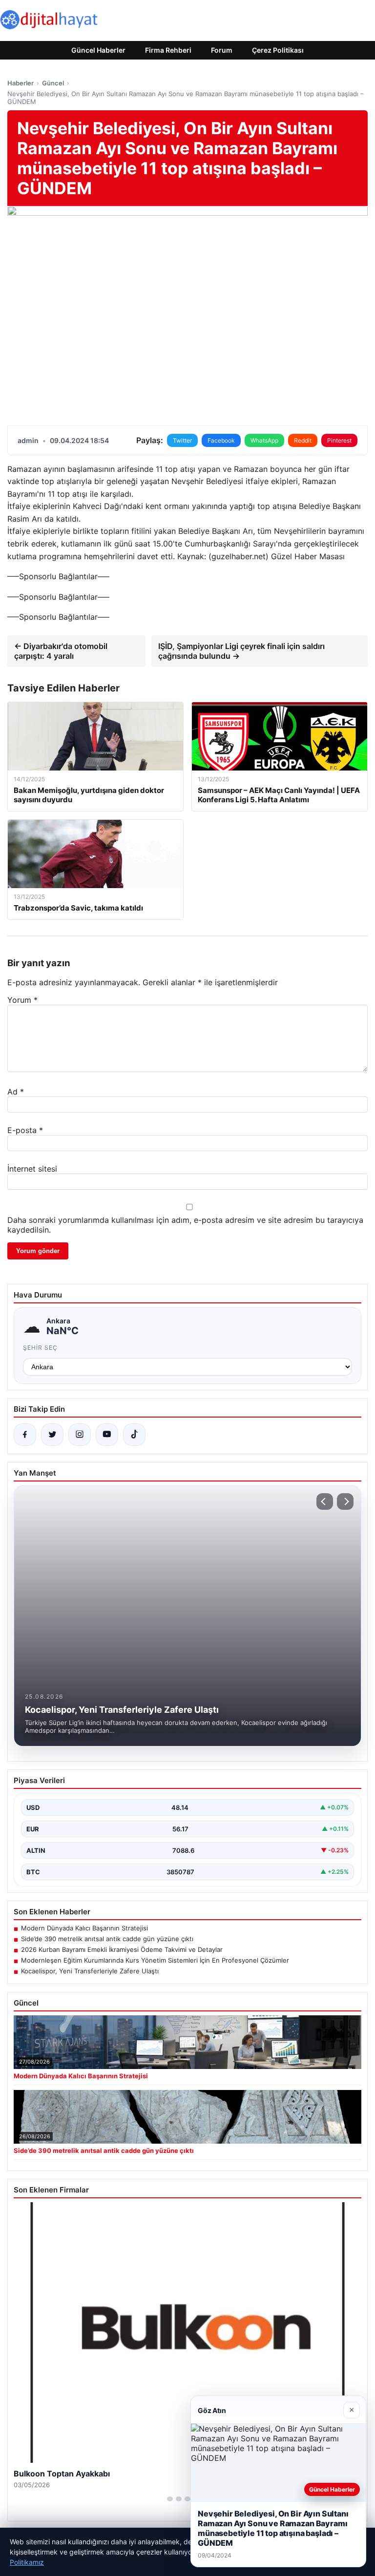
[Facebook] (25, 1435)
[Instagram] (80, 1435)
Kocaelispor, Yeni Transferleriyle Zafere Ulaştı (90, 1971)
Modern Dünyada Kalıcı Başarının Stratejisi (84, 1928)
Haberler (21, 83)
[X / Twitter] (52, 1435)
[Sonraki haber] (345, 1501)
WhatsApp (264, 440)
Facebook (221, 440)
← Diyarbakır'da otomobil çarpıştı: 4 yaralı (61, 651)
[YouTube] (107, 1435)
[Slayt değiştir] (170, 2499)
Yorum (22, 1000)
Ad (16, 1092)
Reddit (303, 440)
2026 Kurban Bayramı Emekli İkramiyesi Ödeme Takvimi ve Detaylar (122, 1949)
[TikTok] (134, 1435)
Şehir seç (40, 1348)
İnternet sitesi (32, 1169)
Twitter (182, 440)
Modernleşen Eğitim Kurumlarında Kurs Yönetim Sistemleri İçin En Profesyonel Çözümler (155, 1960)
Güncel (53, 83)
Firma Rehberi (168, 50)
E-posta (25, 1130)
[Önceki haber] (325, 1501)
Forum (222, 50)
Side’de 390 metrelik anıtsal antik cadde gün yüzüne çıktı (107, 1939)
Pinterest (339, 440)
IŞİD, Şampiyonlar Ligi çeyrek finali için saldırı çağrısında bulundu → (241, 651)
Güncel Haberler (98, 50)
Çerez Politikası (278, 50)
